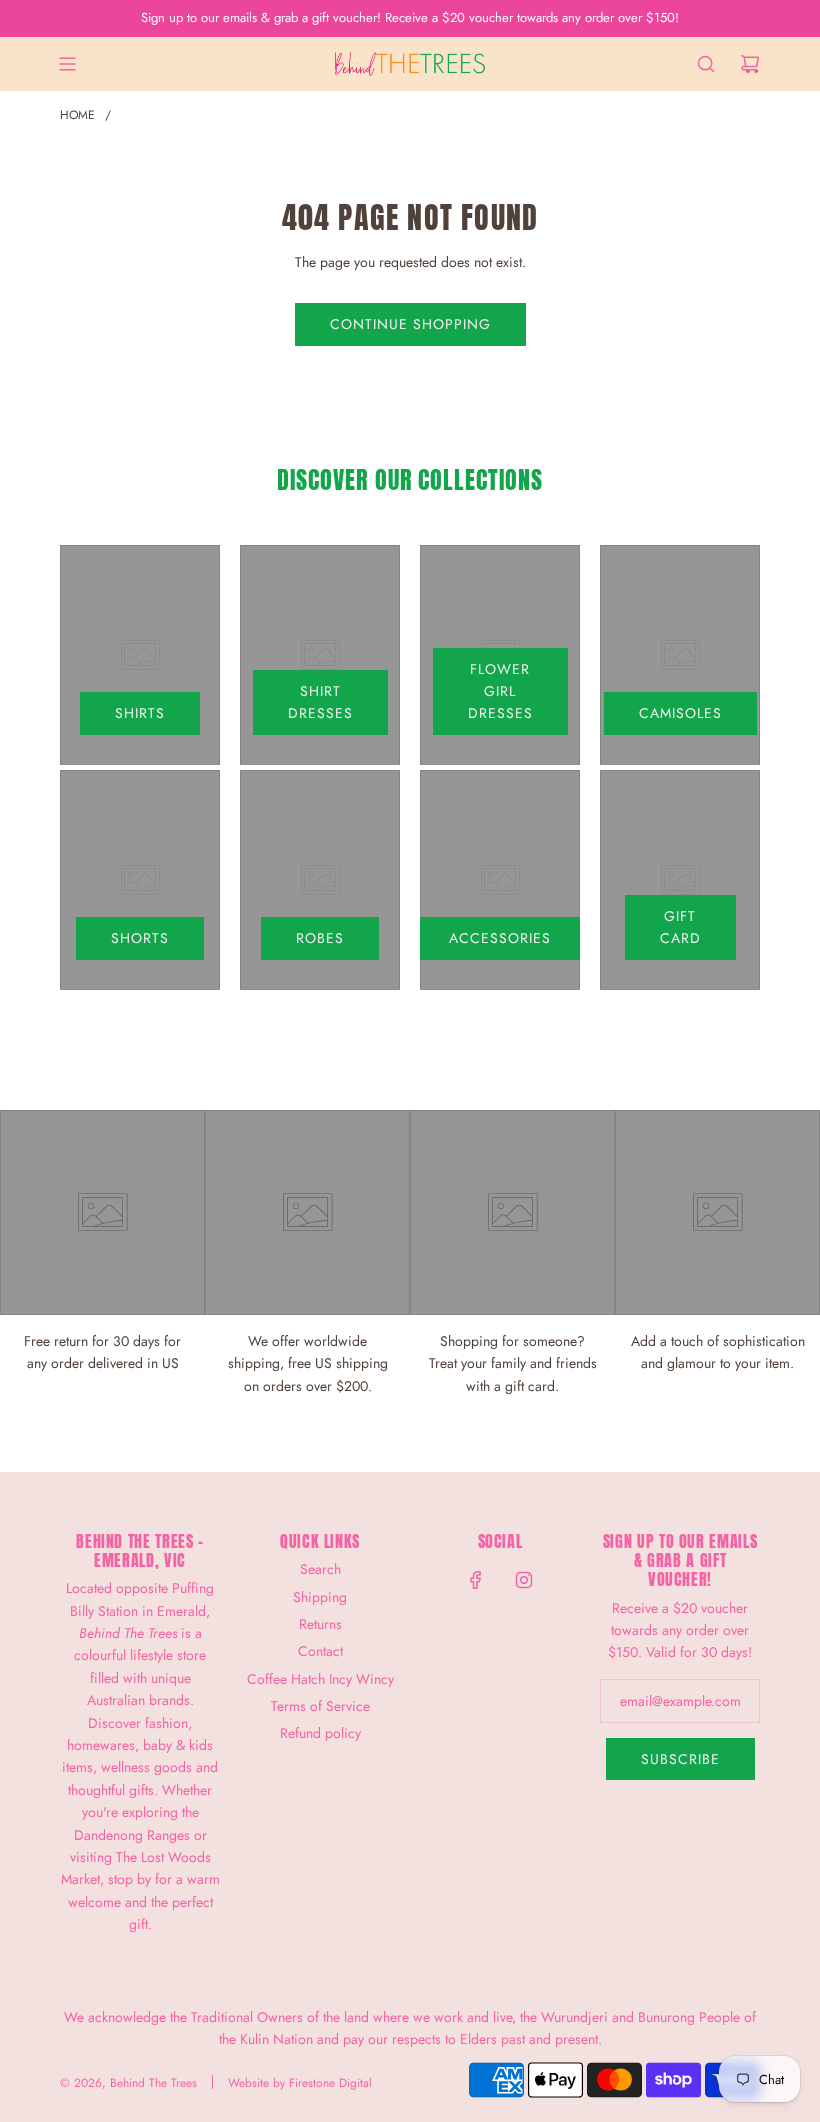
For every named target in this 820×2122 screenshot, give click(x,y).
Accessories (500, 938)
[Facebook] (476, 1580)
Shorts (140, 938)
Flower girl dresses (500, 691)
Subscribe (680, 1759)
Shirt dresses (320, 702)
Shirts (140, 713)
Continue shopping (410, 324)
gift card (680, 927)
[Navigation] (67, 64)
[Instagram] (524, 1580)
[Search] (706, 64)
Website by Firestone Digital (300, 2083)
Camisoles (680, 713)
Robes (320, 938)
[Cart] (750, 64)
